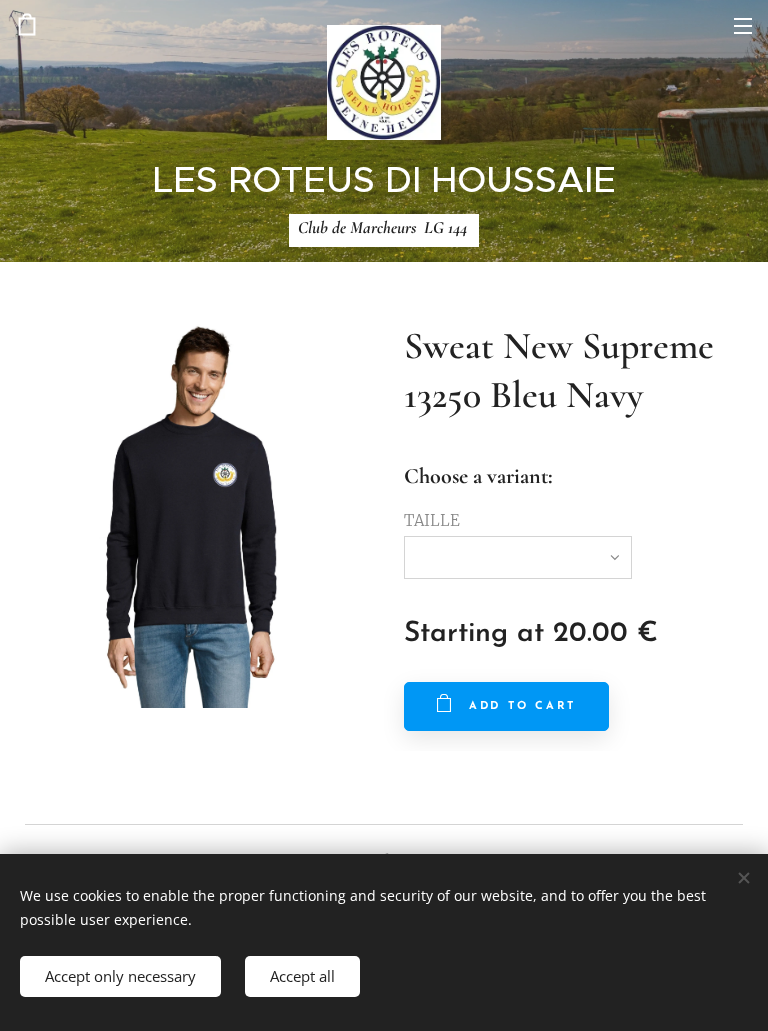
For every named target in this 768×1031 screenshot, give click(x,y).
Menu (743, 25)
